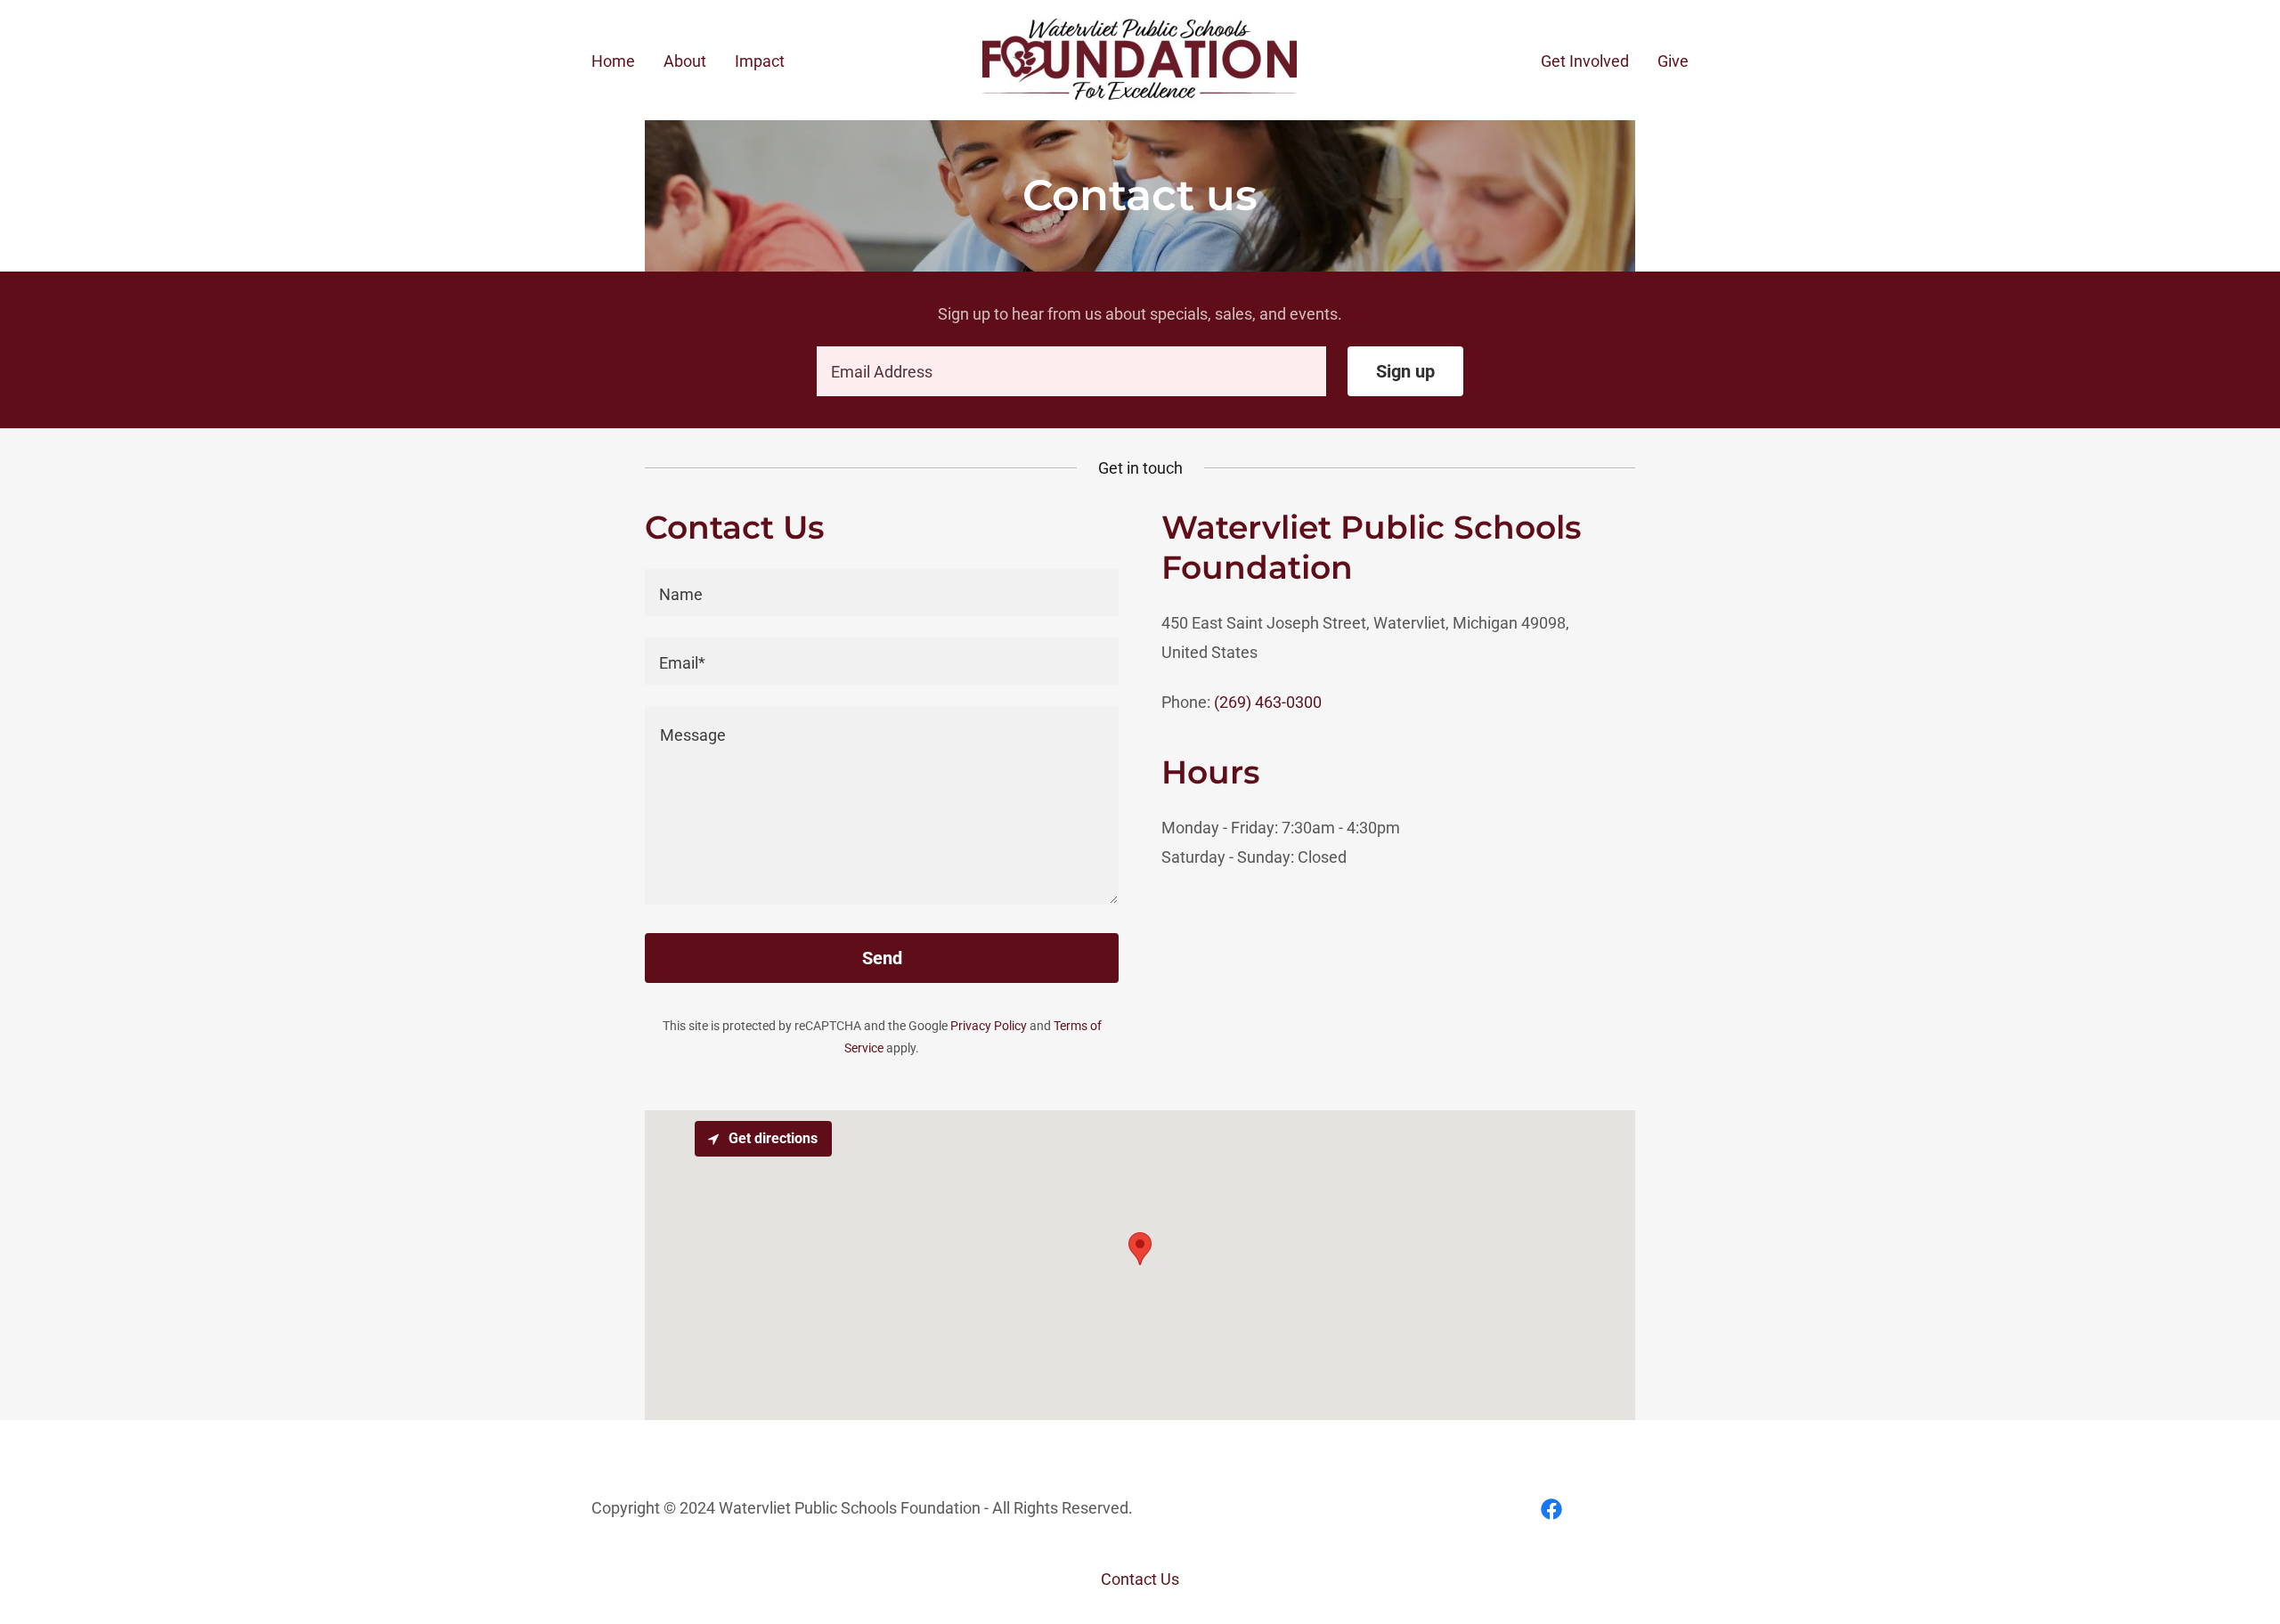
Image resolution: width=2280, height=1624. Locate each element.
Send (882, 958)
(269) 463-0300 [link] (1268, 702)
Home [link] (613, 61)
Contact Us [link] (1140, 1579)
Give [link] (1673, 61)
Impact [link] (760, 61)
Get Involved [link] (1585, 61)
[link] (1140, 58)
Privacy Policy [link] (989, 1026)
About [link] (685, 61)
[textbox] (1071, 371)
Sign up (1405, 371)
